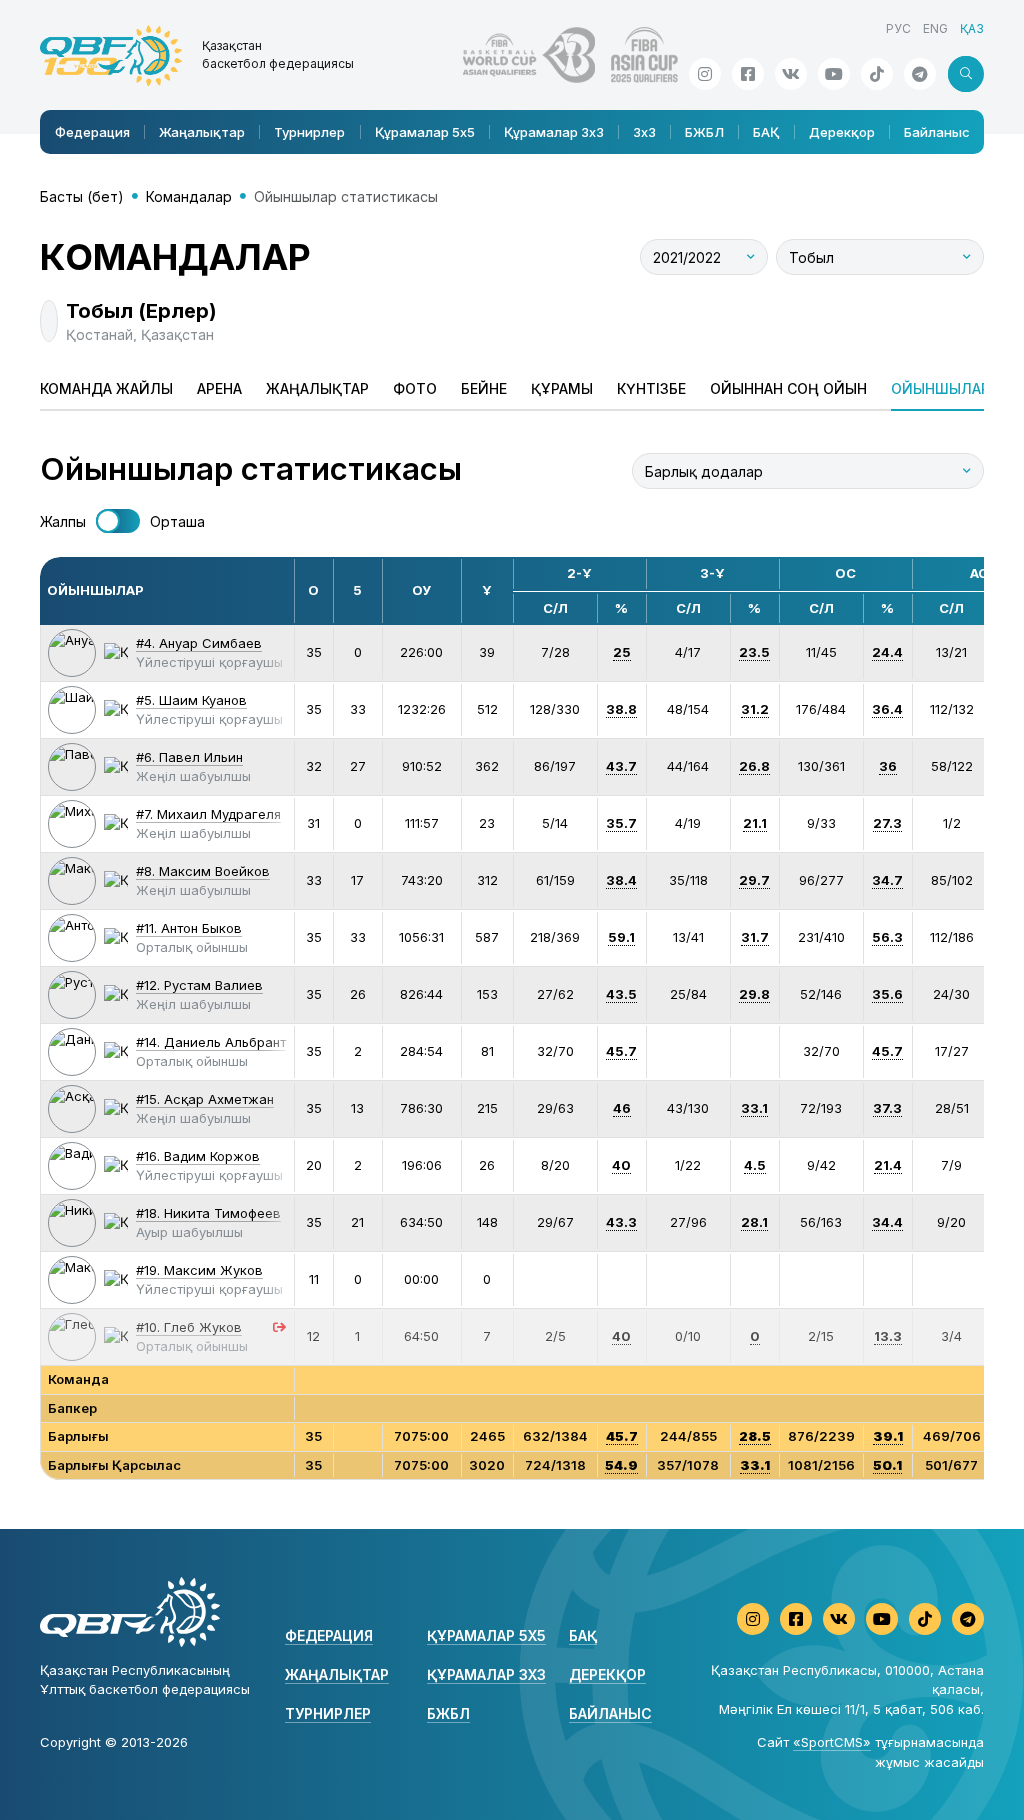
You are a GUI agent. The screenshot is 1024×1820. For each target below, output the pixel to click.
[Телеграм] (920, 74)
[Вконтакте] (791, 74)
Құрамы (562, 388)
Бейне (484, 388)
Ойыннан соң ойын (788, 388)
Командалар (189, 196)
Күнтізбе (651, 388)
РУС (898, 28)
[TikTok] (877, 74)
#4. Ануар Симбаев (199, 643)
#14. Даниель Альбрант (211, 1042)
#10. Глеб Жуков (189, 1327)
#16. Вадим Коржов (198, 1156)
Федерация (92, 132)
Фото (415, 388)
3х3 (644, 132)
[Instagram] (705, 74)
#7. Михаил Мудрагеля (208, 814)
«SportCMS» (832, 1742)
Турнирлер (309, 132)
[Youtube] (834, 74)
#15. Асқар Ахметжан (205, 1099)
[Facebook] (748, 74)
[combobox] (704, 257)
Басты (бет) (82, 196)
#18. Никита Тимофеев (208, 1213)
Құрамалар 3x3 (554, 132)
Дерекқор (842, 132)
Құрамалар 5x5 (425, 132)
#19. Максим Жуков (199, 1270)
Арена (219, 388)
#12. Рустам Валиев (199, 985)
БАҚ (766, 132)
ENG (935, 28)
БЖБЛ (704, 132)
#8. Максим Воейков (203, 871)
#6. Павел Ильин (189, 757)
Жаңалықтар (202, 132)
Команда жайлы (106, 388)
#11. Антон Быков (189, 928)
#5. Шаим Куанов (191, 700)
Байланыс (937, 132)
